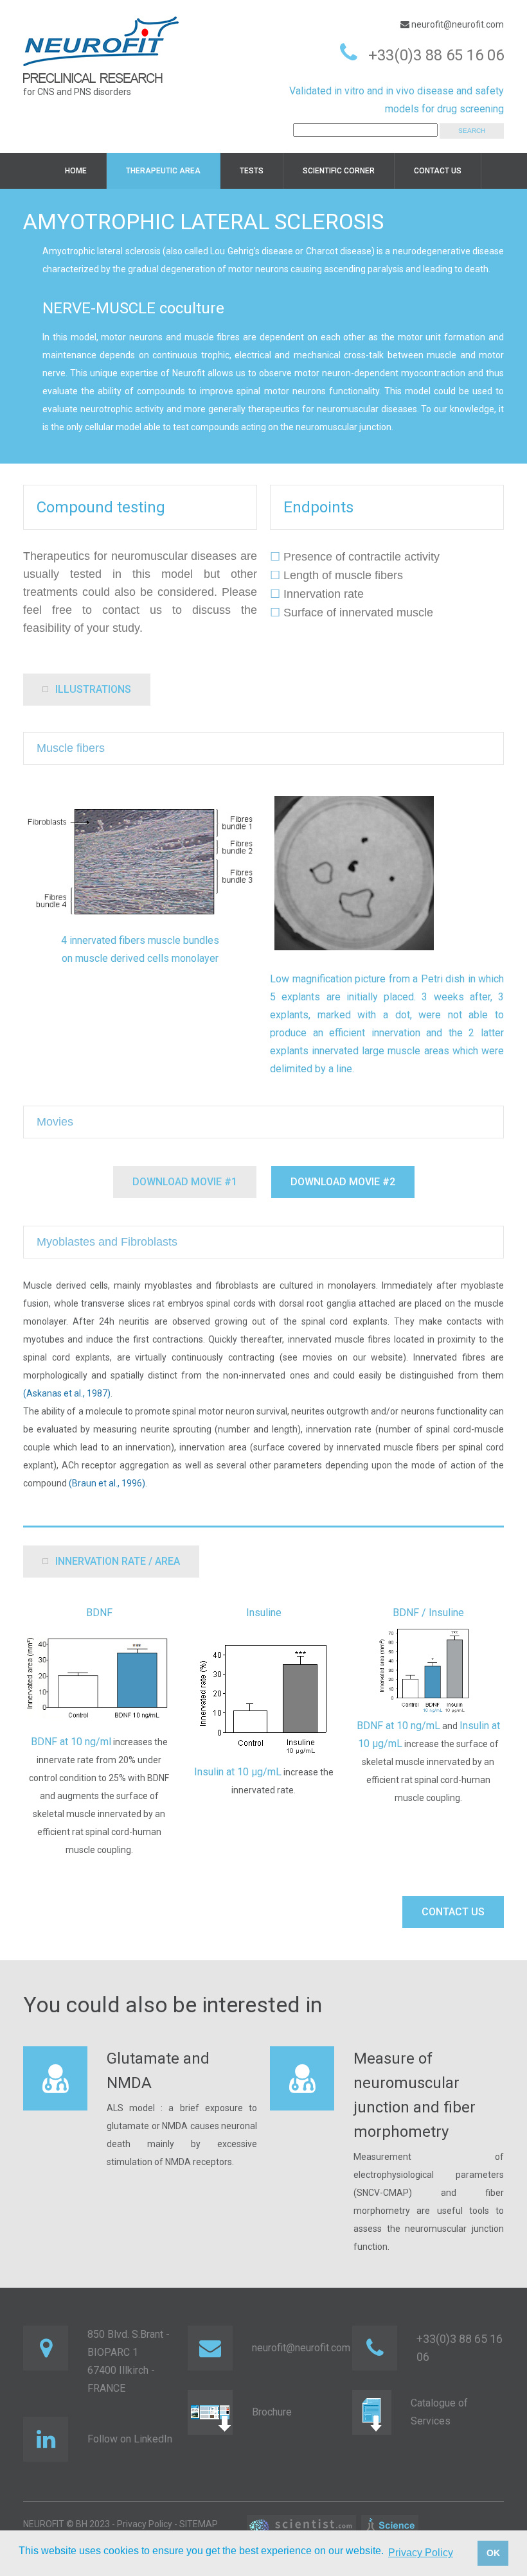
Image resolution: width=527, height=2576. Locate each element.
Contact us (438, 171)
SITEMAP (199, 2524)
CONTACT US (453, 1912)
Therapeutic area (163, 171)
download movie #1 (185, 1182)
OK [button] (493, 2553)
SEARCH (472, 131)
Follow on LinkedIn (130, 2439)
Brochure (272, 2412)
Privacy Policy (145, 2524)
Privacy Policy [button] (421, 2553)
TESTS (252, 171)
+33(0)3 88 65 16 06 (436, 55)
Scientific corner (339, 171)
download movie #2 (343, 1182)
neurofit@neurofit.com (457, 24)
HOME (76, 171)
